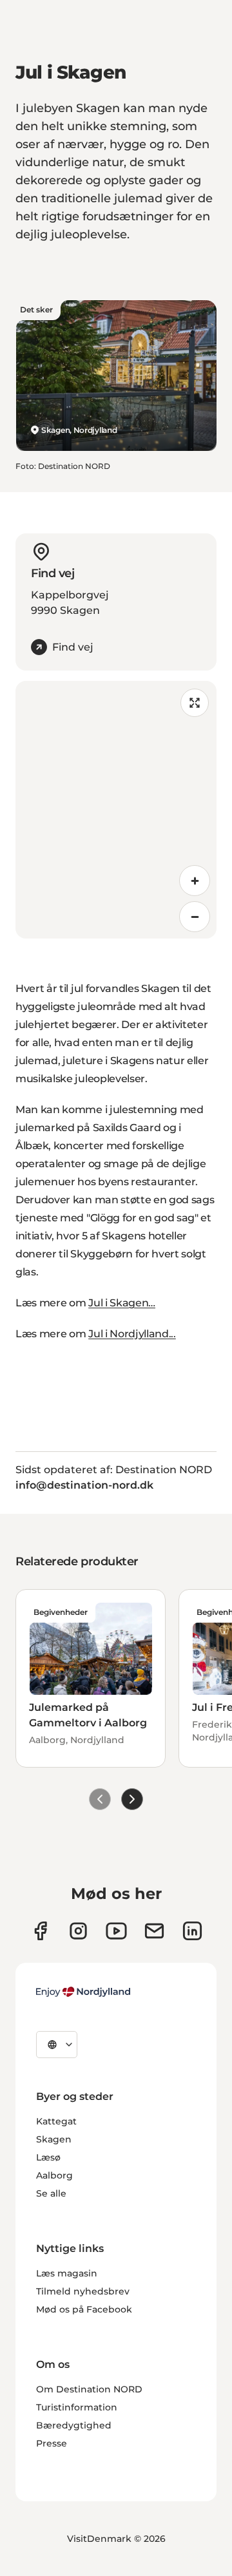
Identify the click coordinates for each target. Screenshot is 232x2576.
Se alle (51, 2193)
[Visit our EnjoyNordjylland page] (116, 1931)
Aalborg (54, 2175)
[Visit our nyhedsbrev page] (154, 1931)
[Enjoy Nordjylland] (83, 1992)
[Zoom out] (195, 917)
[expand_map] (195, 703)
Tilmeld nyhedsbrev (83, 2291)
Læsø (48, 2157)
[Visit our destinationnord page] (192, 1931)
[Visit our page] (78, 1931)
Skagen (54, 2139)
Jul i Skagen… (122, 1303)
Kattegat (56, 2121)
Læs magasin (67, 2273)
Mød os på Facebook (84, 2309)
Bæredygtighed (74, 2425)
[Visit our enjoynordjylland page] (40, 1931)
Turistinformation (77, 2407)
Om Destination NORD (89, 2389)
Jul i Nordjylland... (132, 1334)
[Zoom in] (195, 881)
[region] (116, 810)
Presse (52, 2443)
